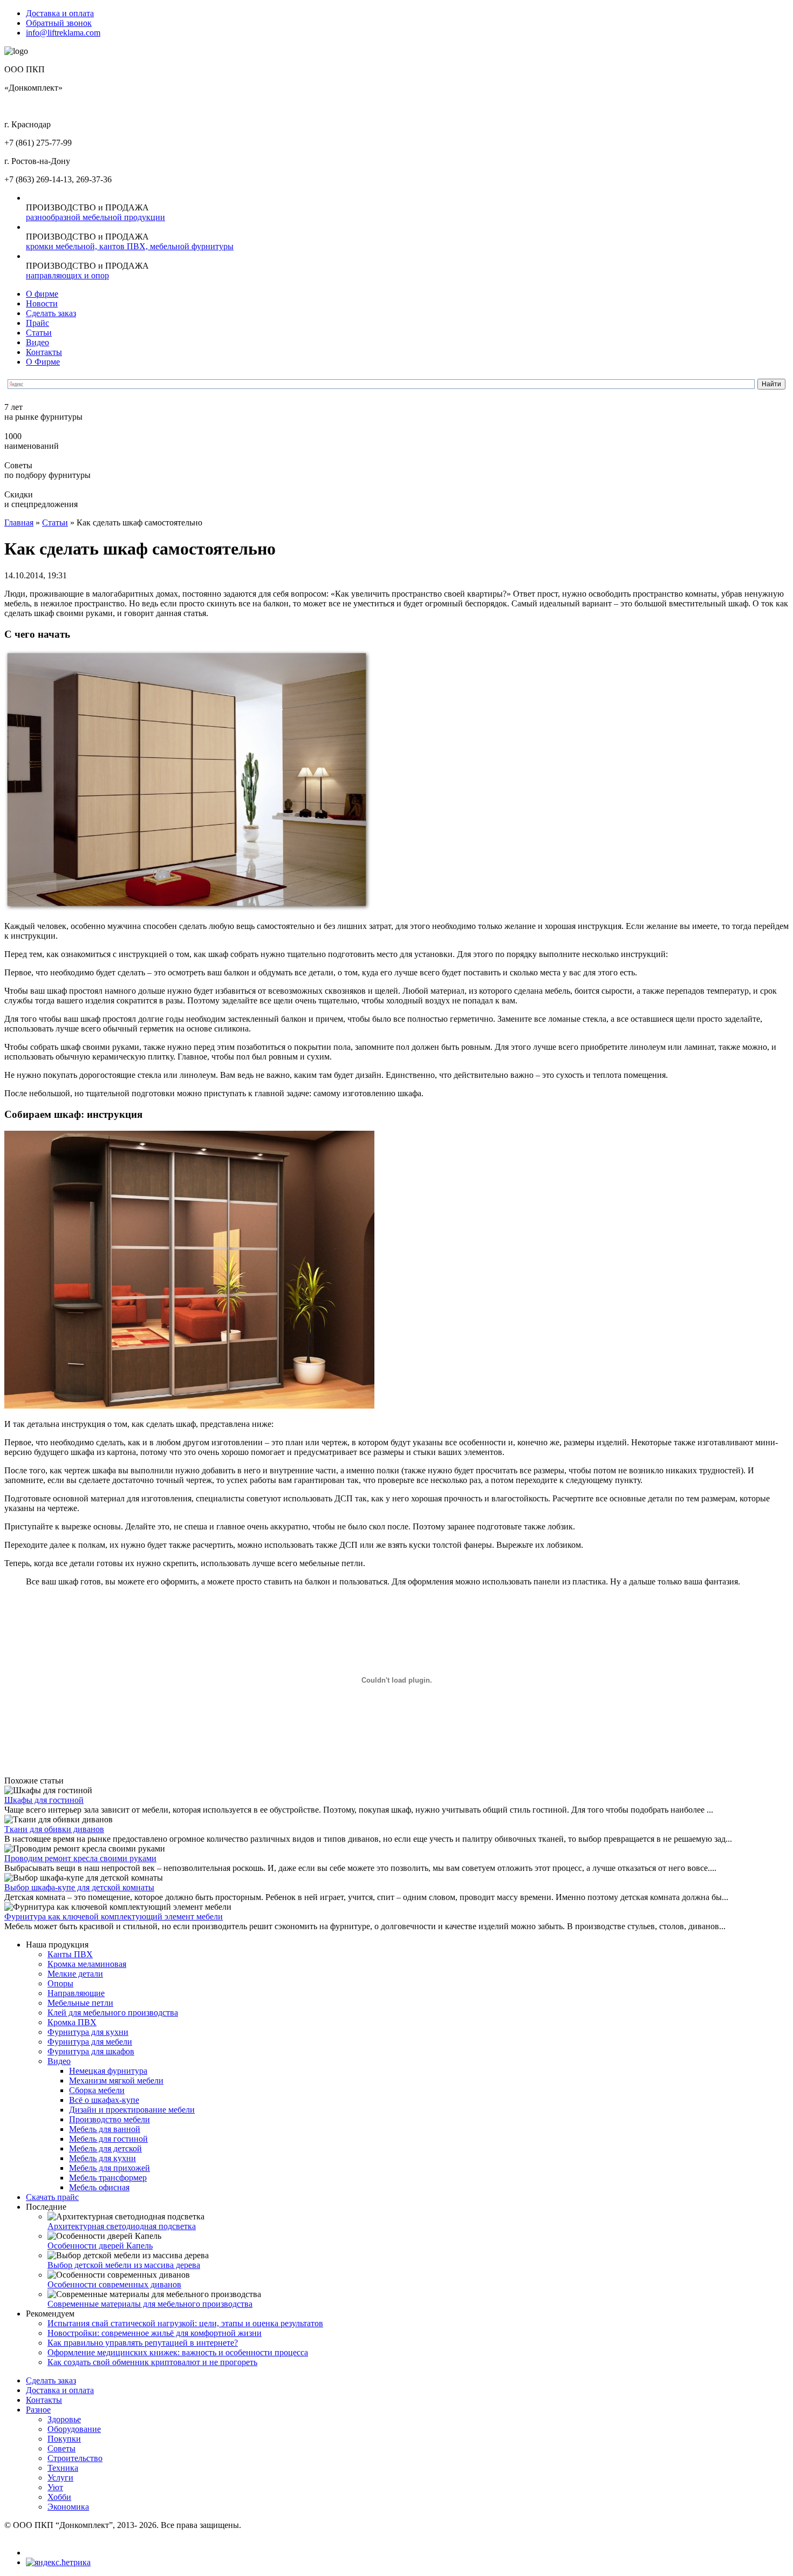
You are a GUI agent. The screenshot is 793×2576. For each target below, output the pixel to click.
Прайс (37, 323)
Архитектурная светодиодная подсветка (122, 2226)
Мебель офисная (99, 2187)
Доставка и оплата (60, 13)
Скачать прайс (52, 2197)
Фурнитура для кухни (88, 2032)
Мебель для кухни (102, 2158)
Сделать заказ (51, 313)
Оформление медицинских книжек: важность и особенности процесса (178, 2352)
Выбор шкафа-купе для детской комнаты (79, 1887)
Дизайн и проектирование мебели (132, 2110)
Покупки (64, 2439)
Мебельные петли (80, 2003)
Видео (37, 342)
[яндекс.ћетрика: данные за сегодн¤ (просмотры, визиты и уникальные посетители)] (58, 2563)
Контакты (44, 352)
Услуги (60, 2478)
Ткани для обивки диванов (54, 1829)
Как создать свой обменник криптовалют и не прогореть (152, 2362)
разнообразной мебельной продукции (95, 217)
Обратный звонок (59, 23)
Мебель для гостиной (108, 2139)
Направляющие (76, 1993)
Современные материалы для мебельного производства (150, 2304)
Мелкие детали (75, 1974)
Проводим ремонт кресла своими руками (80, 1858)
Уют (55, 2487)
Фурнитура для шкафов (91, 2051)
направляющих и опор (67, 275)
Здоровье (64, 2419)
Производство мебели (110, 2119)
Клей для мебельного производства (113, 2013)
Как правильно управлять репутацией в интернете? (143, 2343)
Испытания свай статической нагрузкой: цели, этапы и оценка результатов (185, 2323)
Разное (38, 2410)
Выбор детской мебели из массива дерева (124, 2265)
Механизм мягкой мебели (116, 2080)
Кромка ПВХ (72, 2022)
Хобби (59, 2497)
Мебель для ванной (105, 2129)
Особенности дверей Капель (100, 2246)
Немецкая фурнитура (108, 2071)
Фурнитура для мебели (90, 2042)
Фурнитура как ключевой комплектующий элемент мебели (114, 1916)
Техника (63, 2468)
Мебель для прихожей (110, 2168)
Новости (42, 303)
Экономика (68, 2507)
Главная (19, 522)
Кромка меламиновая (87, 1964)
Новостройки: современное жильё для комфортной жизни (155, 2333)
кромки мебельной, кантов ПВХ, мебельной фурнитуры (130, 246)
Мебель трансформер (108, 2178)
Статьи (39, 333)
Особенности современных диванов (114, 2284)
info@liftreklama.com (63, 33)
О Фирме (43, 362)
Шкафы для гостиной (44, 1800)
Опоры (60, 1983)
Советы (61, 2448)
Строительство (75, 2458)
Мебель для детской (105, 2148)
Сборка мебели (97, 2090)
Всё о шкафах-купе (104, 2100)
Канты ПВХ (70, 1954)
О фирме (42, 294)
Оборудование (74, 2429)
